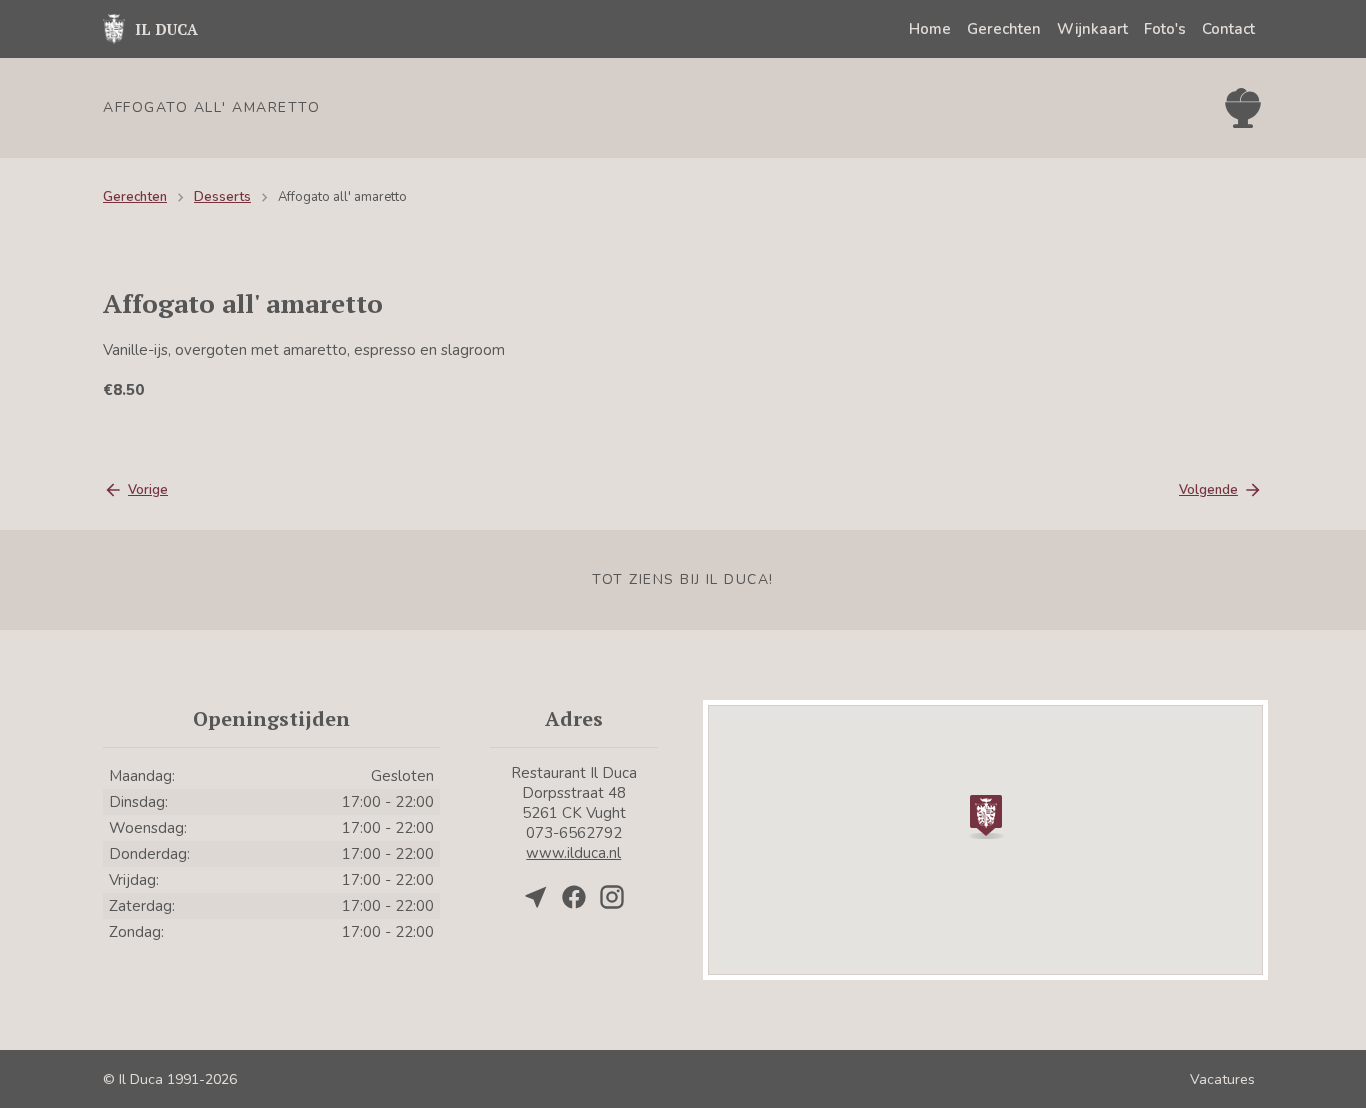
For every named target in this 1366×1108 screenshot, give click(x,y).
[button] (986, 815)
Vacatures (1222, 1079)
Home (930, 29)
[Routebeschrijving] (536, 897)
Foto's (1165, 29)
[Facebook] (574, 897)
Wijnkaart (1092, 29)
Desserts (222, 197)
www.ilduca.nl (573, 853)
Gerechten (1004, 29)
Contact (1228, 29)
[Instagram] (612, 897)
